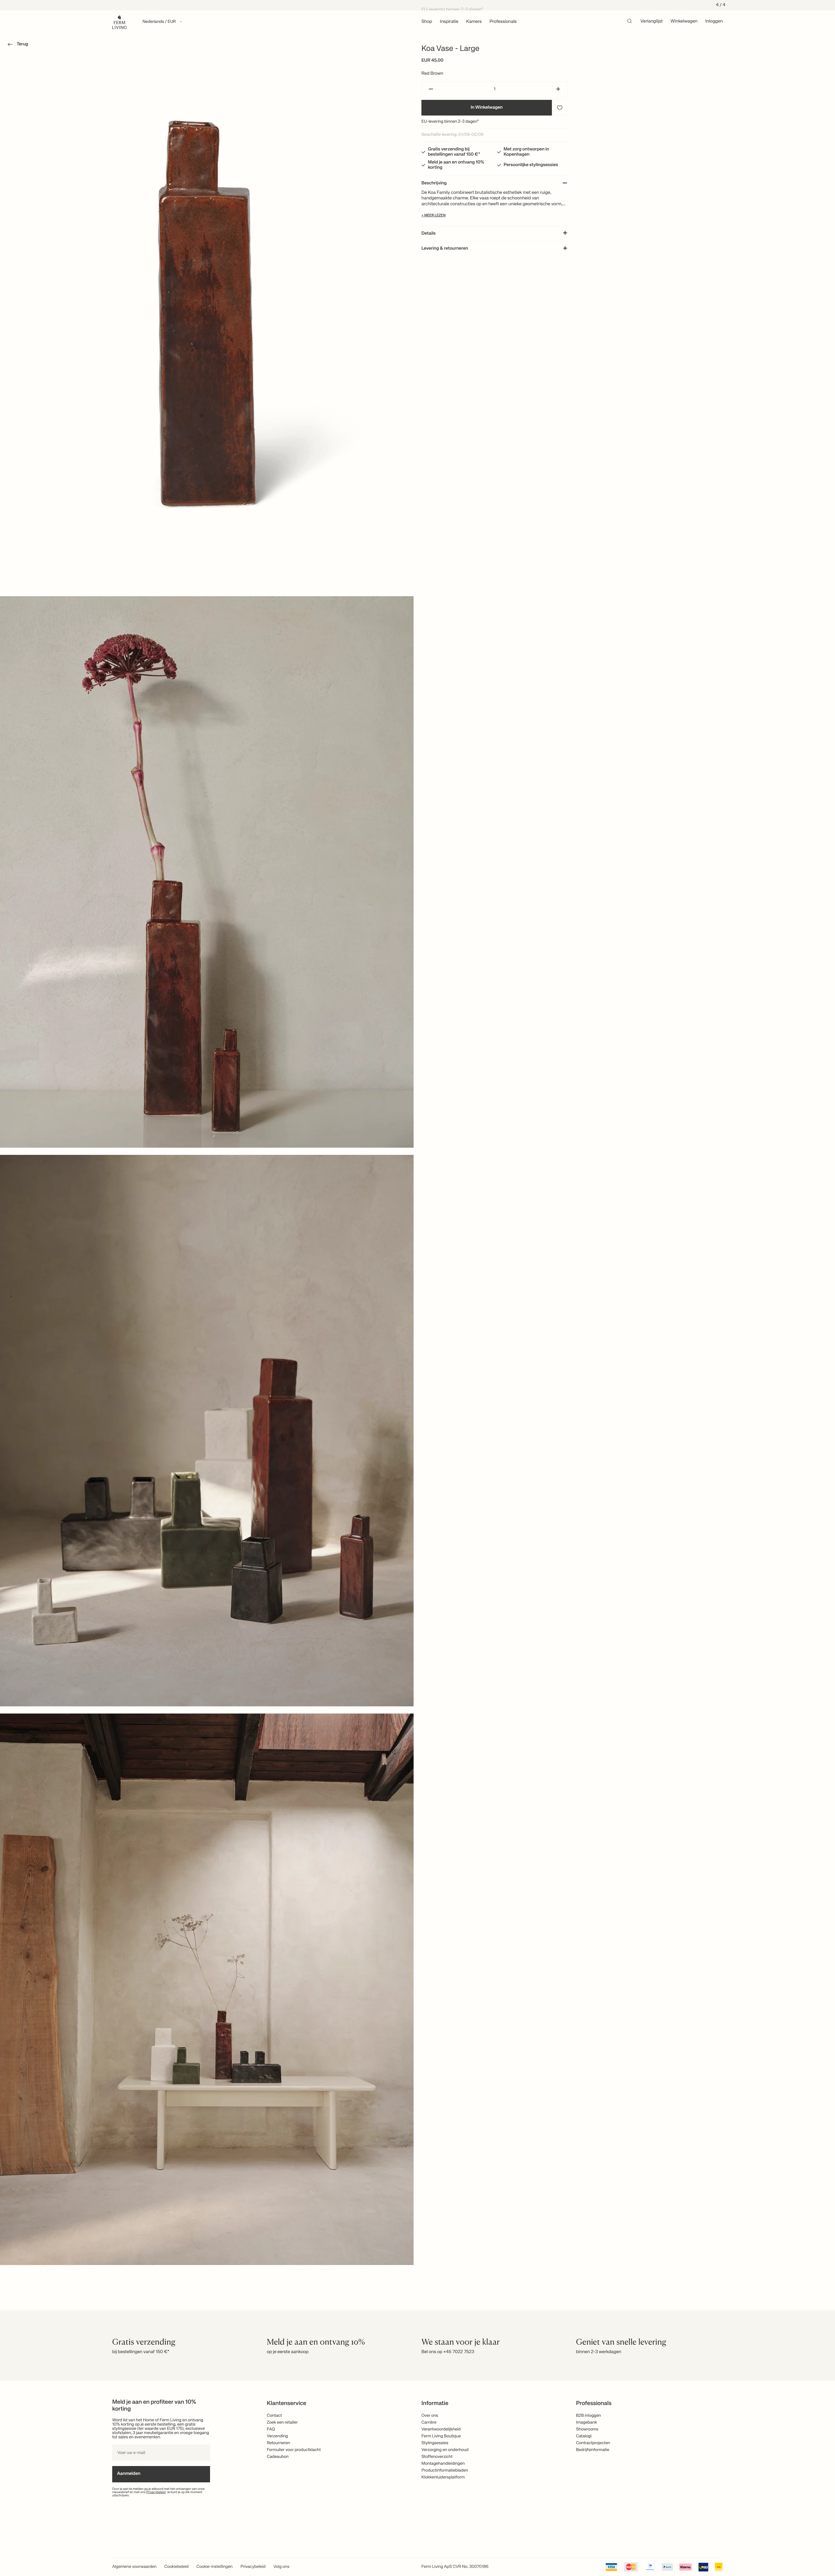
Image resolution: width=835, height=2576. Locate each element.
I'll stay (418, 1329)
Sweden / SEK (417, 1311)
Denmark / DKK (417, 1300)
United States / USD (417, 1278)
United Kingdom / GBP (417, 1289)
